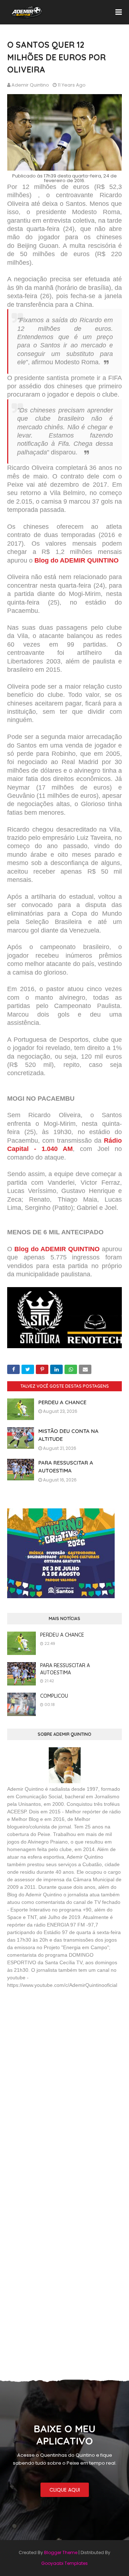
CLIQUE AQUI (65, 2490)
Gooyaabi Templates (64, 2563)
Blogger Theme (61, 2552)
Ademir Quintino (30, 85)
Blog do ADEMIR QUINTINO (77, 560)
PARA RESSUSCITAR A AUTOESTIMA (65, 1669)
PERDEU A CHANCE (62, 1402)
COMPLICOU (54, 1696)
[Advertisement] (61, 2047)
